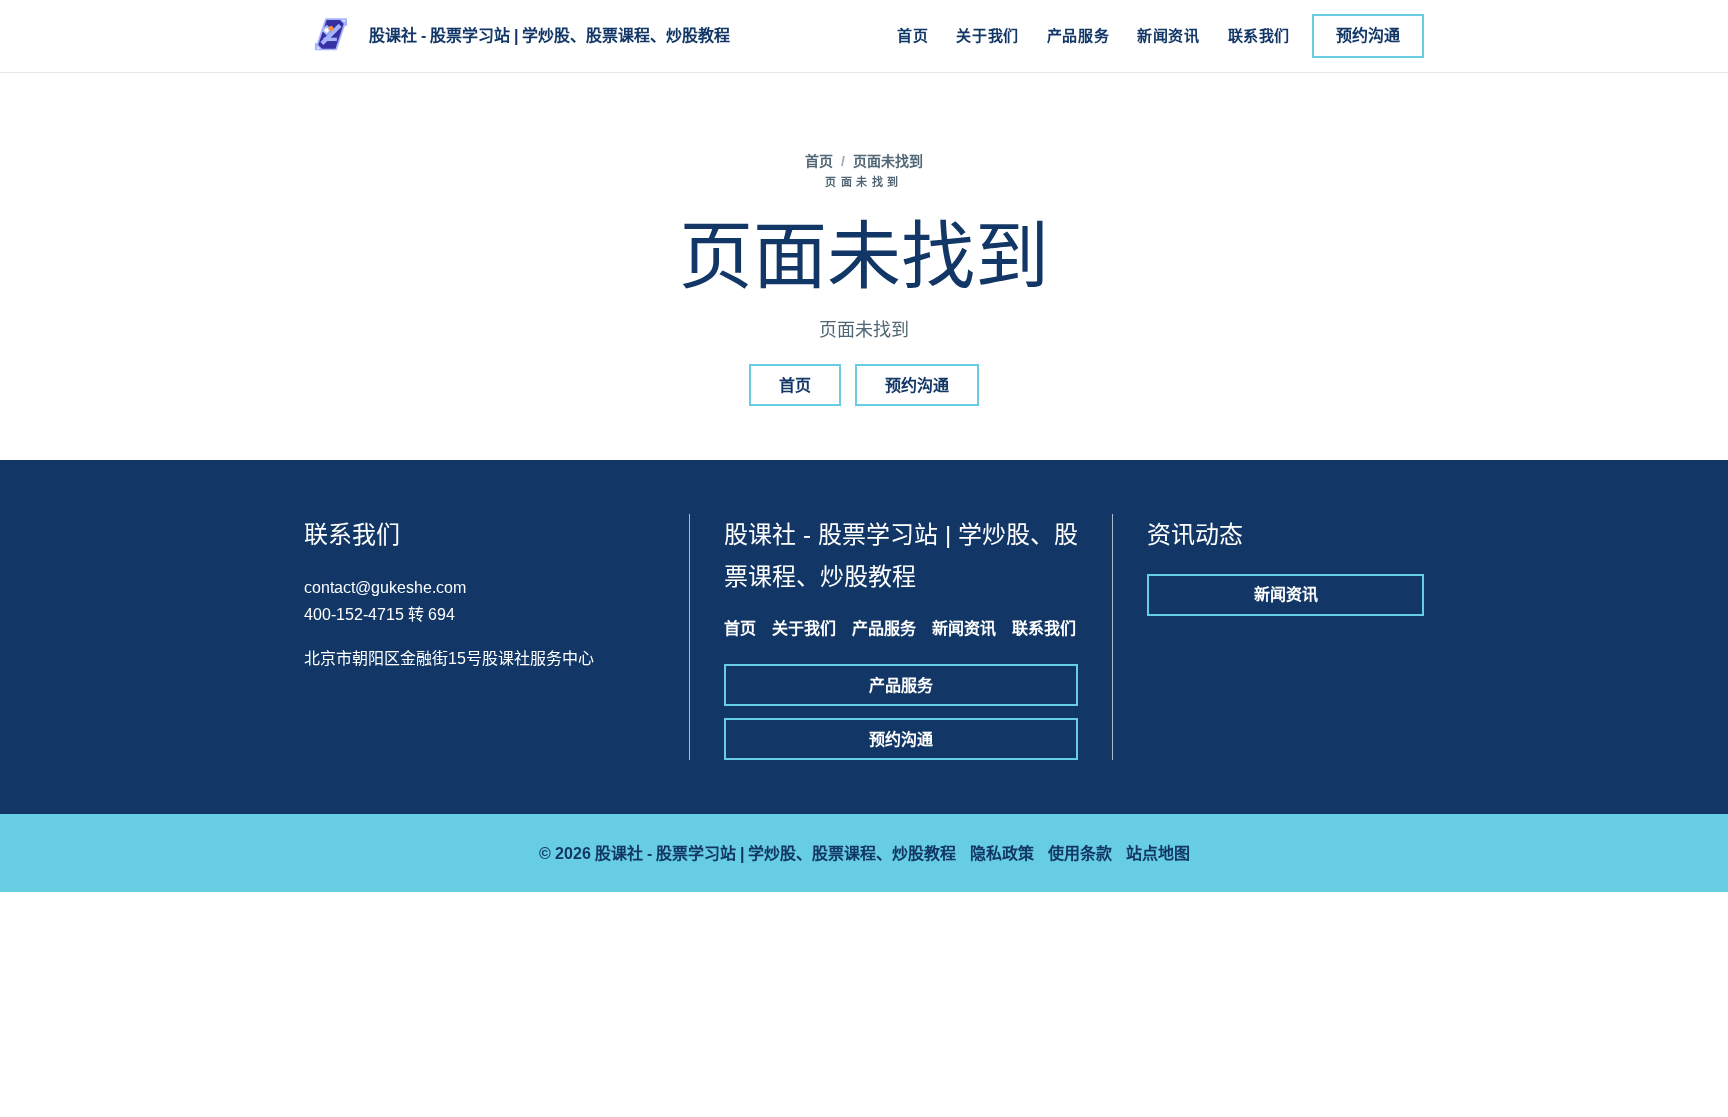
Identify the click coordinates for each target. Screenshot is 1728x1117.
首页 (912, 35)
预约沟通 (1368, 35)
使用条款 (1080, 853)
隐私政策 (1002, 853)
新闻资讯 (1168, 35)
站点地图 (1158, 853)
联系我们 (1259, 35)
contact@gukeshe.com (385, 587)
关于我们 (987, 35)
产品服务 (1078, 35)
